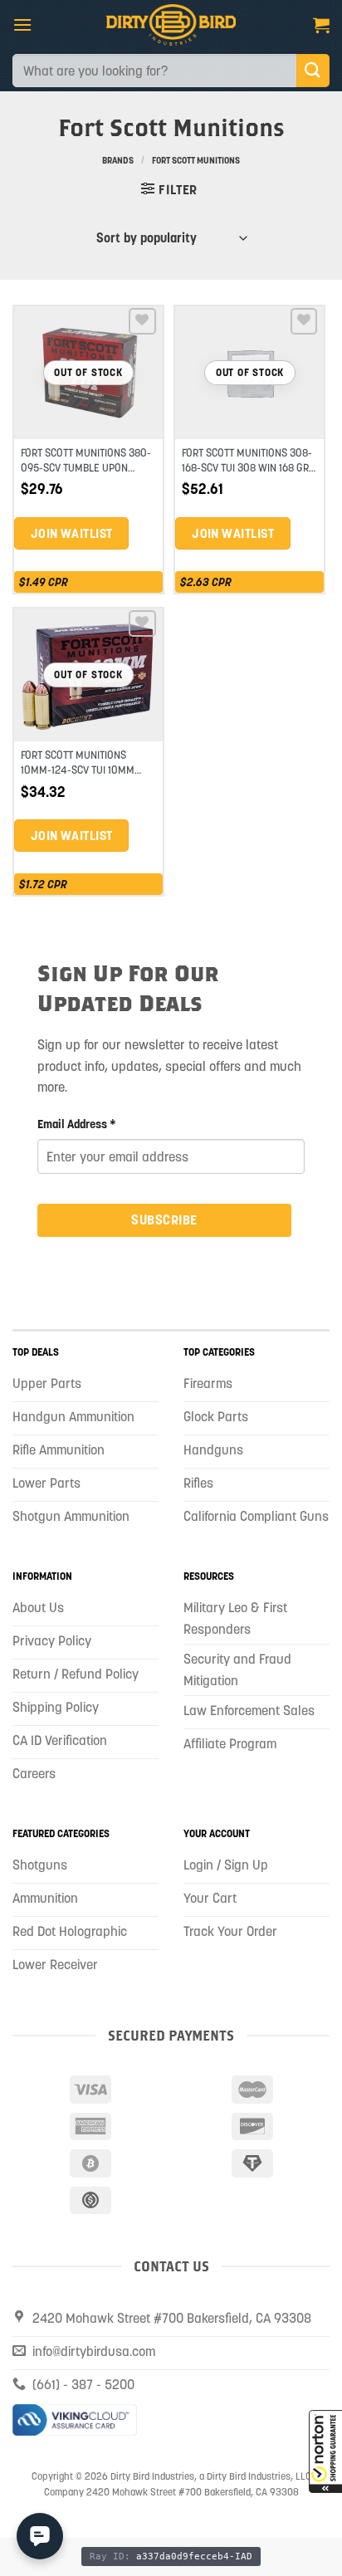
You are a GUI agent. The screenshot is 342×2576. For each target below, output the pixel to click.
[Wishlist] (142, 322)
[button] (325, 2451)
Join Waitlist (72, 533)
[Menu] (22, 24)
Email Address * (77, 1124)
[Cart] (321, 25)
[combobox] (154, 71)
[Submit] (313, 70)
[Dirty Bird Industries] (171, 25)
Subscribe (164, 1220)
